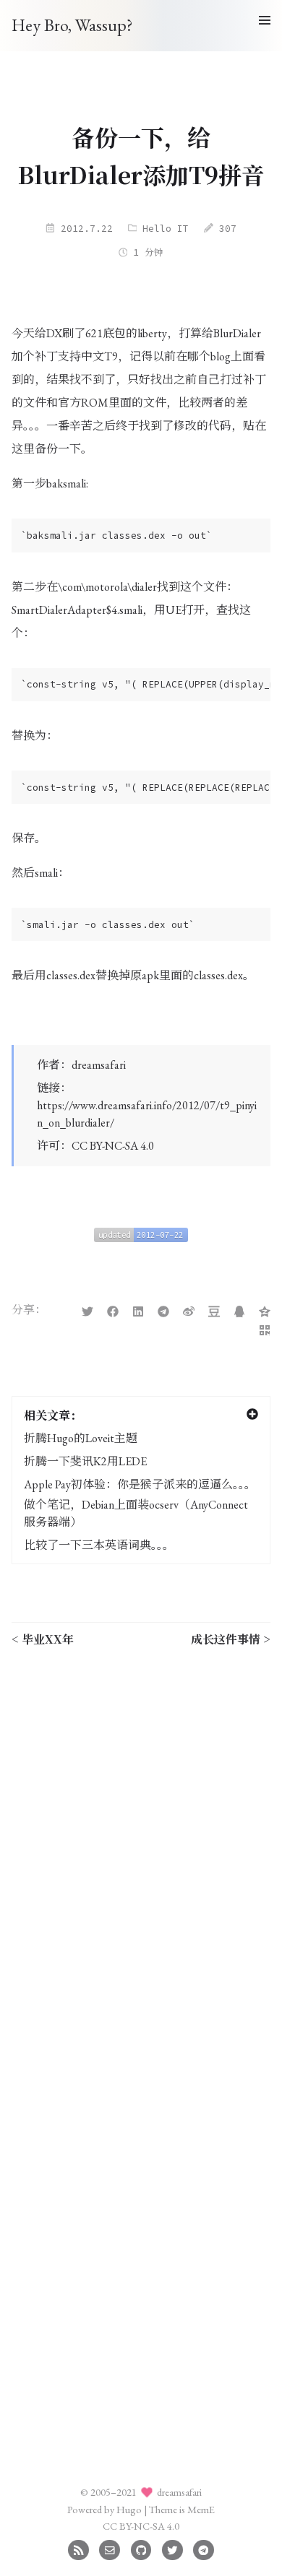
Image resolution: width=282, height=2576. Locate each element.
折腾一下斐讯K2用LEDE (85, 1461)
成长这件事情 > (231, 1639)
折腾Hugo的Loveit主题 (81, 1438)
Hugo (129, 2509)
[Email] (110, 2548)
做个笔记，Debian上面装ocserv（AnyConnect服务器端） (136, 1513)
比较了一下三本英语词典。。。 (99, 1545)
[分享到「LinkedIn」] (138, 1310)
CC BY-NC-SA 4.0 (113, 1146)
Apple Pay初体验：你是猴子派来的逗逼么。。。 (140, 1484)
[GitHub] (141, 2548)
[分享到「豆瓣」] (214, 1310)
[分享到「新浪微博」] (189, 1310)
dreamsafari (99, 1065)
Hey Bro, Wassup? (72, 25)
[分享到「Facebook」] (113, 1310)
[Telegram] (204, 2548)
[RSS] (78, 2548)
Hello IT (166, 228)
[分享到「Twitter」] (87, 1310)
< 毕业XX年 (43, 1639)
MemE (201, 2509)
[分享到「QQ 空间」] (265, 1310)
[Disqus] (141, 1841)
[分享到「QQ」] (239, 1310)
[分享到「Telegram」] (163, 1310)
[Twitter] (172, 2548)
